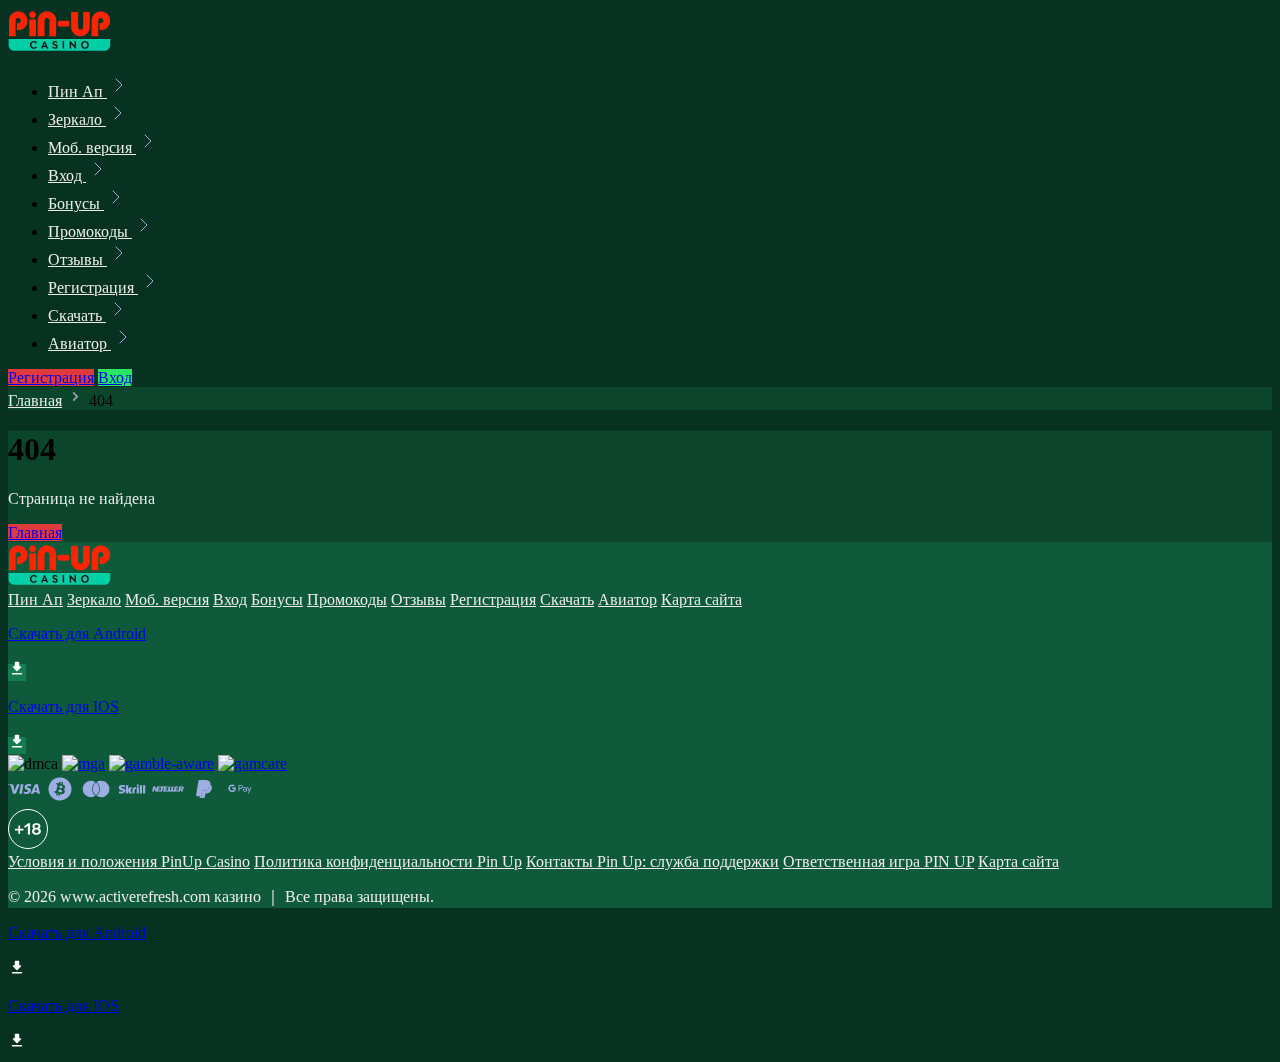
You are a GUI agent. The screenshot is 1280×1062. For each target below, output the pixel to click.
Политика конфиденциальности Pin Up (388, 861)
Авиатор (79, 343)
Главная (35, 400)
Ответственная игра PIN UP (878, 861)
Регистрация (93, 287)
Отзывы (77, 259)
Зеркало (77, 119)
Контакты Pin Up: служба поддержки (652, 861)
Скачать (77, 315)
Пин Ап (77, 91)
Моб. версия (92, 147)
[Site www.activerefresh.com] (76, 47)
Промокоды (90, 231)
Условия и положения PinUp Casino (129, 861)
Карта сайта (701, 599)
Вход (67, 175)
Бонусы (76, 203)
